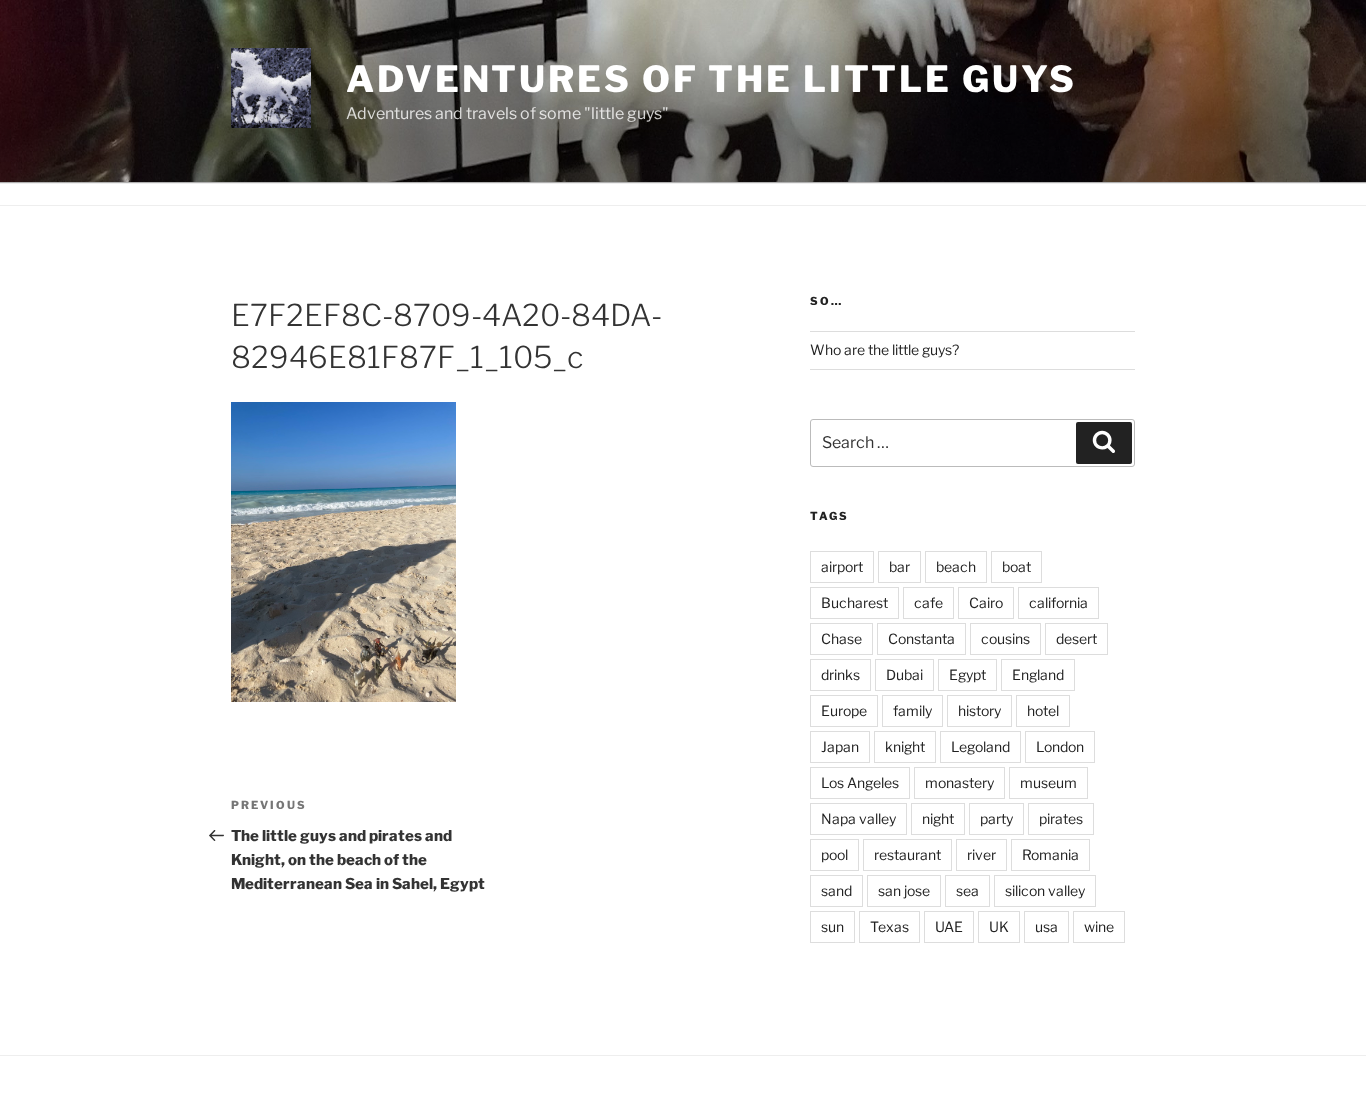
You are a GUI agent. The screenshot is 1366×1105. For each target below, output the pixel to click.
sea (967, 890)
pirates (1061, 818)
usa (1046, 926)
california (1058, 602)
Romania (1050, 854)
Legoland (980, 746)
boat (1016, 566)
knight (905, 746)
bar (899, 566)
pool (834, 854)
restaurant (907, 854)
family (912, 710)
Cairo (986, 602)
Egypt (967, 674)
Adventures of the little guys (711, 79)
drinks (840, 674)
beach (956, 566)
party (996, 818)
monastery (959, 782)
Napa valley (858, 818)
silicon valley (1045, 890)
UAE (949, 926)
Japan (840, 746)
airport (842, 566)
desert (1076, 638)
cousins (1005, 638)
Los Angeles (860, 782)
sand (836, 890)
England (1038, 674)
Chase (841, 638)
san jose (904, 890)
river (981, 854)
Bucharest (854, 602)
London (1060, 746)
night (938, 818)
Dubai (904, 674)
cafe (928, 602)
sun (832, 926)
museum (1048, 782)
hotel (1043, 710)
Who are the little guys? (884, 349)
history (979, 710)
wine (1099, 926)
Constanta (921, 638)
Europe (844, 710)
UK (999, 926)
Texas (889, 926)
